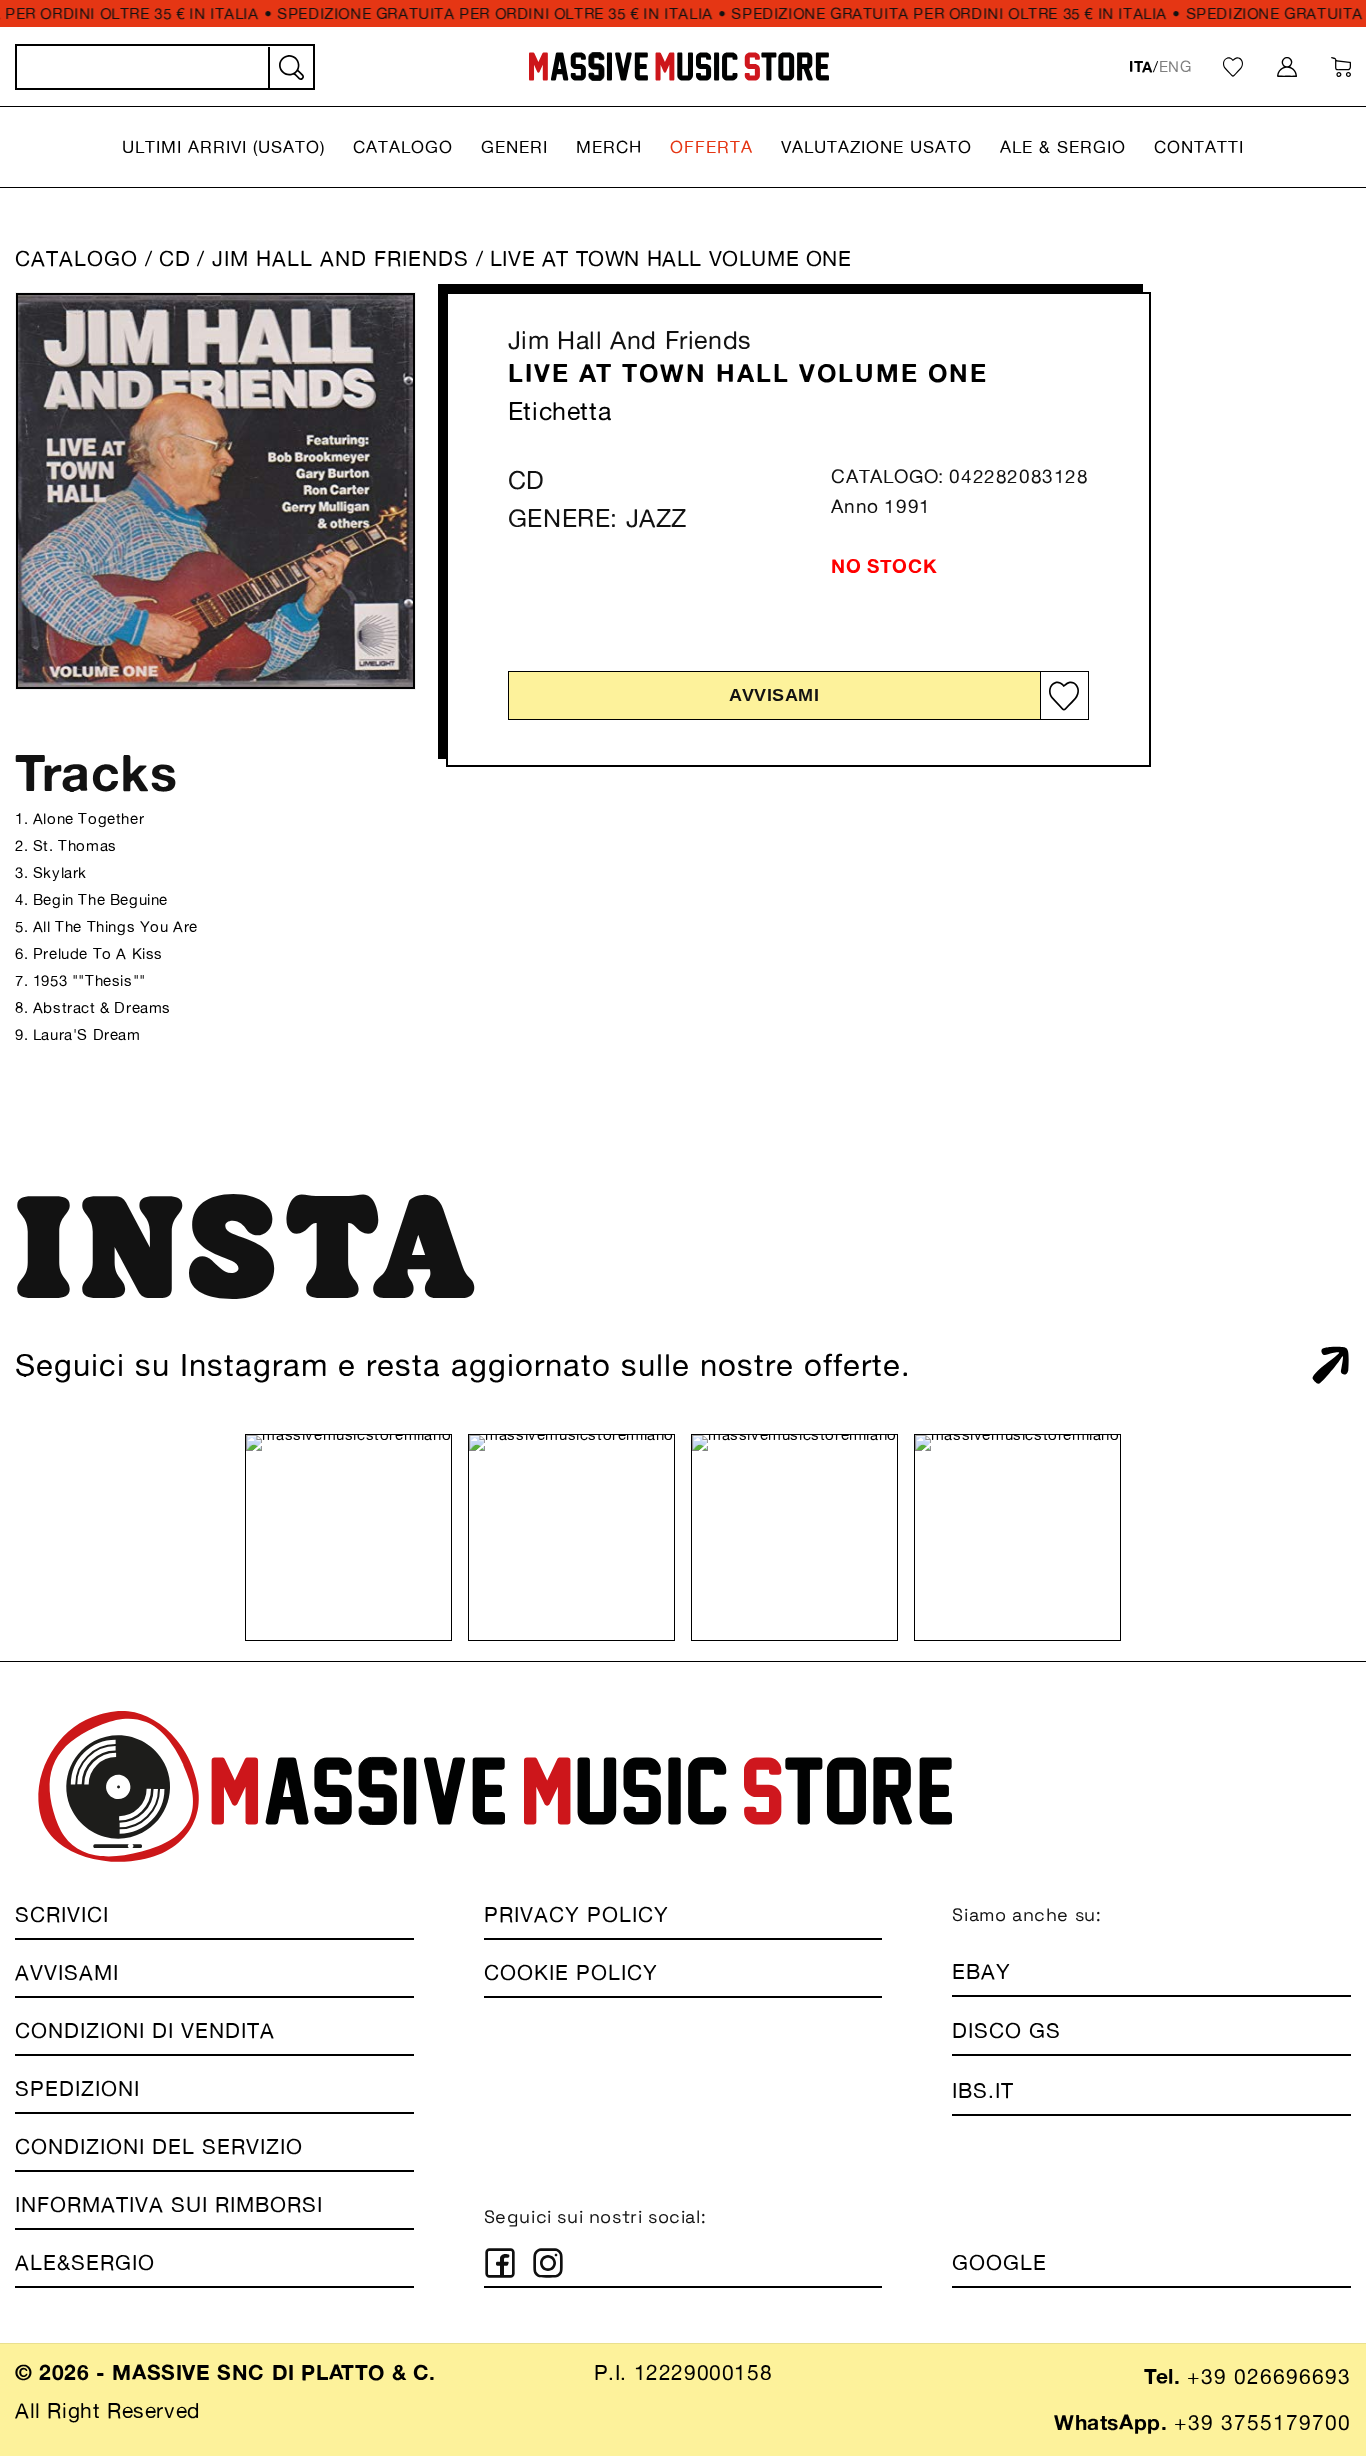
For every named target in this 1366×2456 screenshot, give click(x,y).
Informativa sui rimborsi (169, 2204)
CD (175, 258)
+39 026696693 (1269, 2376)
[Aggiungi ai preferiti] (1064, 695)
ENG (1175, 66)
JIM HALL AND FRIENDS (344, 258)
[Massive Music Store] (679, 66)
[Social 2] (548, 2263)
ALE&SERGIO (85, 2262)
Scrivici (62, 1914)
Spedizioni (77, 2088)
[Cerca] (290, 68)
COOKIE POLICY (571, 1972)
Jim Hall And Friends (630, 340)
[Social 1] (500, 2263)
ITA (1141, 66)
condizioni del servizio (159, 2146)
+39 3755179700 (1262, 2422)
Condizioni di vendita (145, 2030)
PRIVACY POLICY (576, 1914)
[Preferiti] (1233, 67)
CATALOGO (76, 258)
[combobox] (165, 67)
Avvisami (774, 695)
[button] (223, 147)
